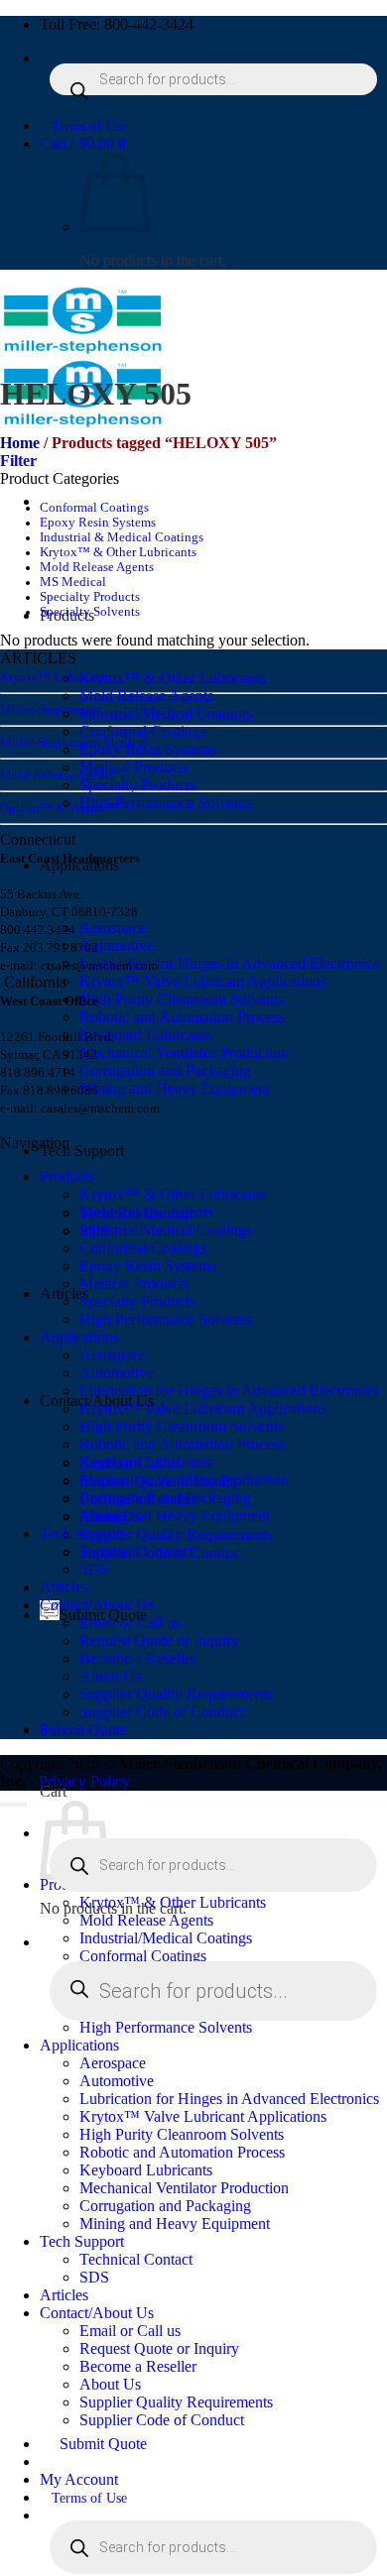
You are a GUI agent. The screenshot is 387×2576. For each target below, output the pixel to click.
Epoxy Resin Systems (148, 749)
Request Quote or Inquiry (159, 1640)
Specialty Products (137, 785)
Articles (64, 1587)
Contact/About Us (97, 1605)
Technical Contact (136, 1551)
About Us (110, 1676)
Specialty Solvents (90, 612)
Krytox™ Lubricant (53, 677)
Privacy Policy (84, 1781)
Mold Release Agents (146, 696)
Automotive (117, 945)
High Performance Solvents (166, 803)
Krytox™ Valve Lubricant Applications (203, 981)
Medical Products (134, 767)
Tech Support (82, 1151)
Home (20, 443)
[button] (83, 143)
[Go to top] (13, 1805)
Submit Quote (83, 1730)
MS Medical (73, 582)
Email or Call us (130, 1623)
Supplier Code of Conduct (162, 1712)
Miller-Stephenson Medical (74, 742)
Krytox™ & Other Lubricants (173, 678)
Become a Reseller (138, 1658)
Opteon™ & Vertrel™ (59, 808)
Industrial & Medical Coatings (122, 537)
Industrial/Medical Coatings (166, 713)
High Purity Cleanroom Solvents (182, 999)
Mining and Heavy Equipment (175, 1088)
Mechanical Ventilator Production (184, 1053)
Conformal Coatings (143, 731)
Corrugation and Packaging (165, 1070)
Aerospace (113, 928)
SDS (94, 1569)
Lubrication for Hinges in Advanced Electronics (229, 963)
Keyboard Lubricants (146, 1035)
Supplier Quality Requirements (176, 1534)
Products (67, 1176)
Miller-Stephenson (50, 709)
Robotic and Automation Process (182, 1017)
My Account (79, 2479)
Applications (79, 1337)
